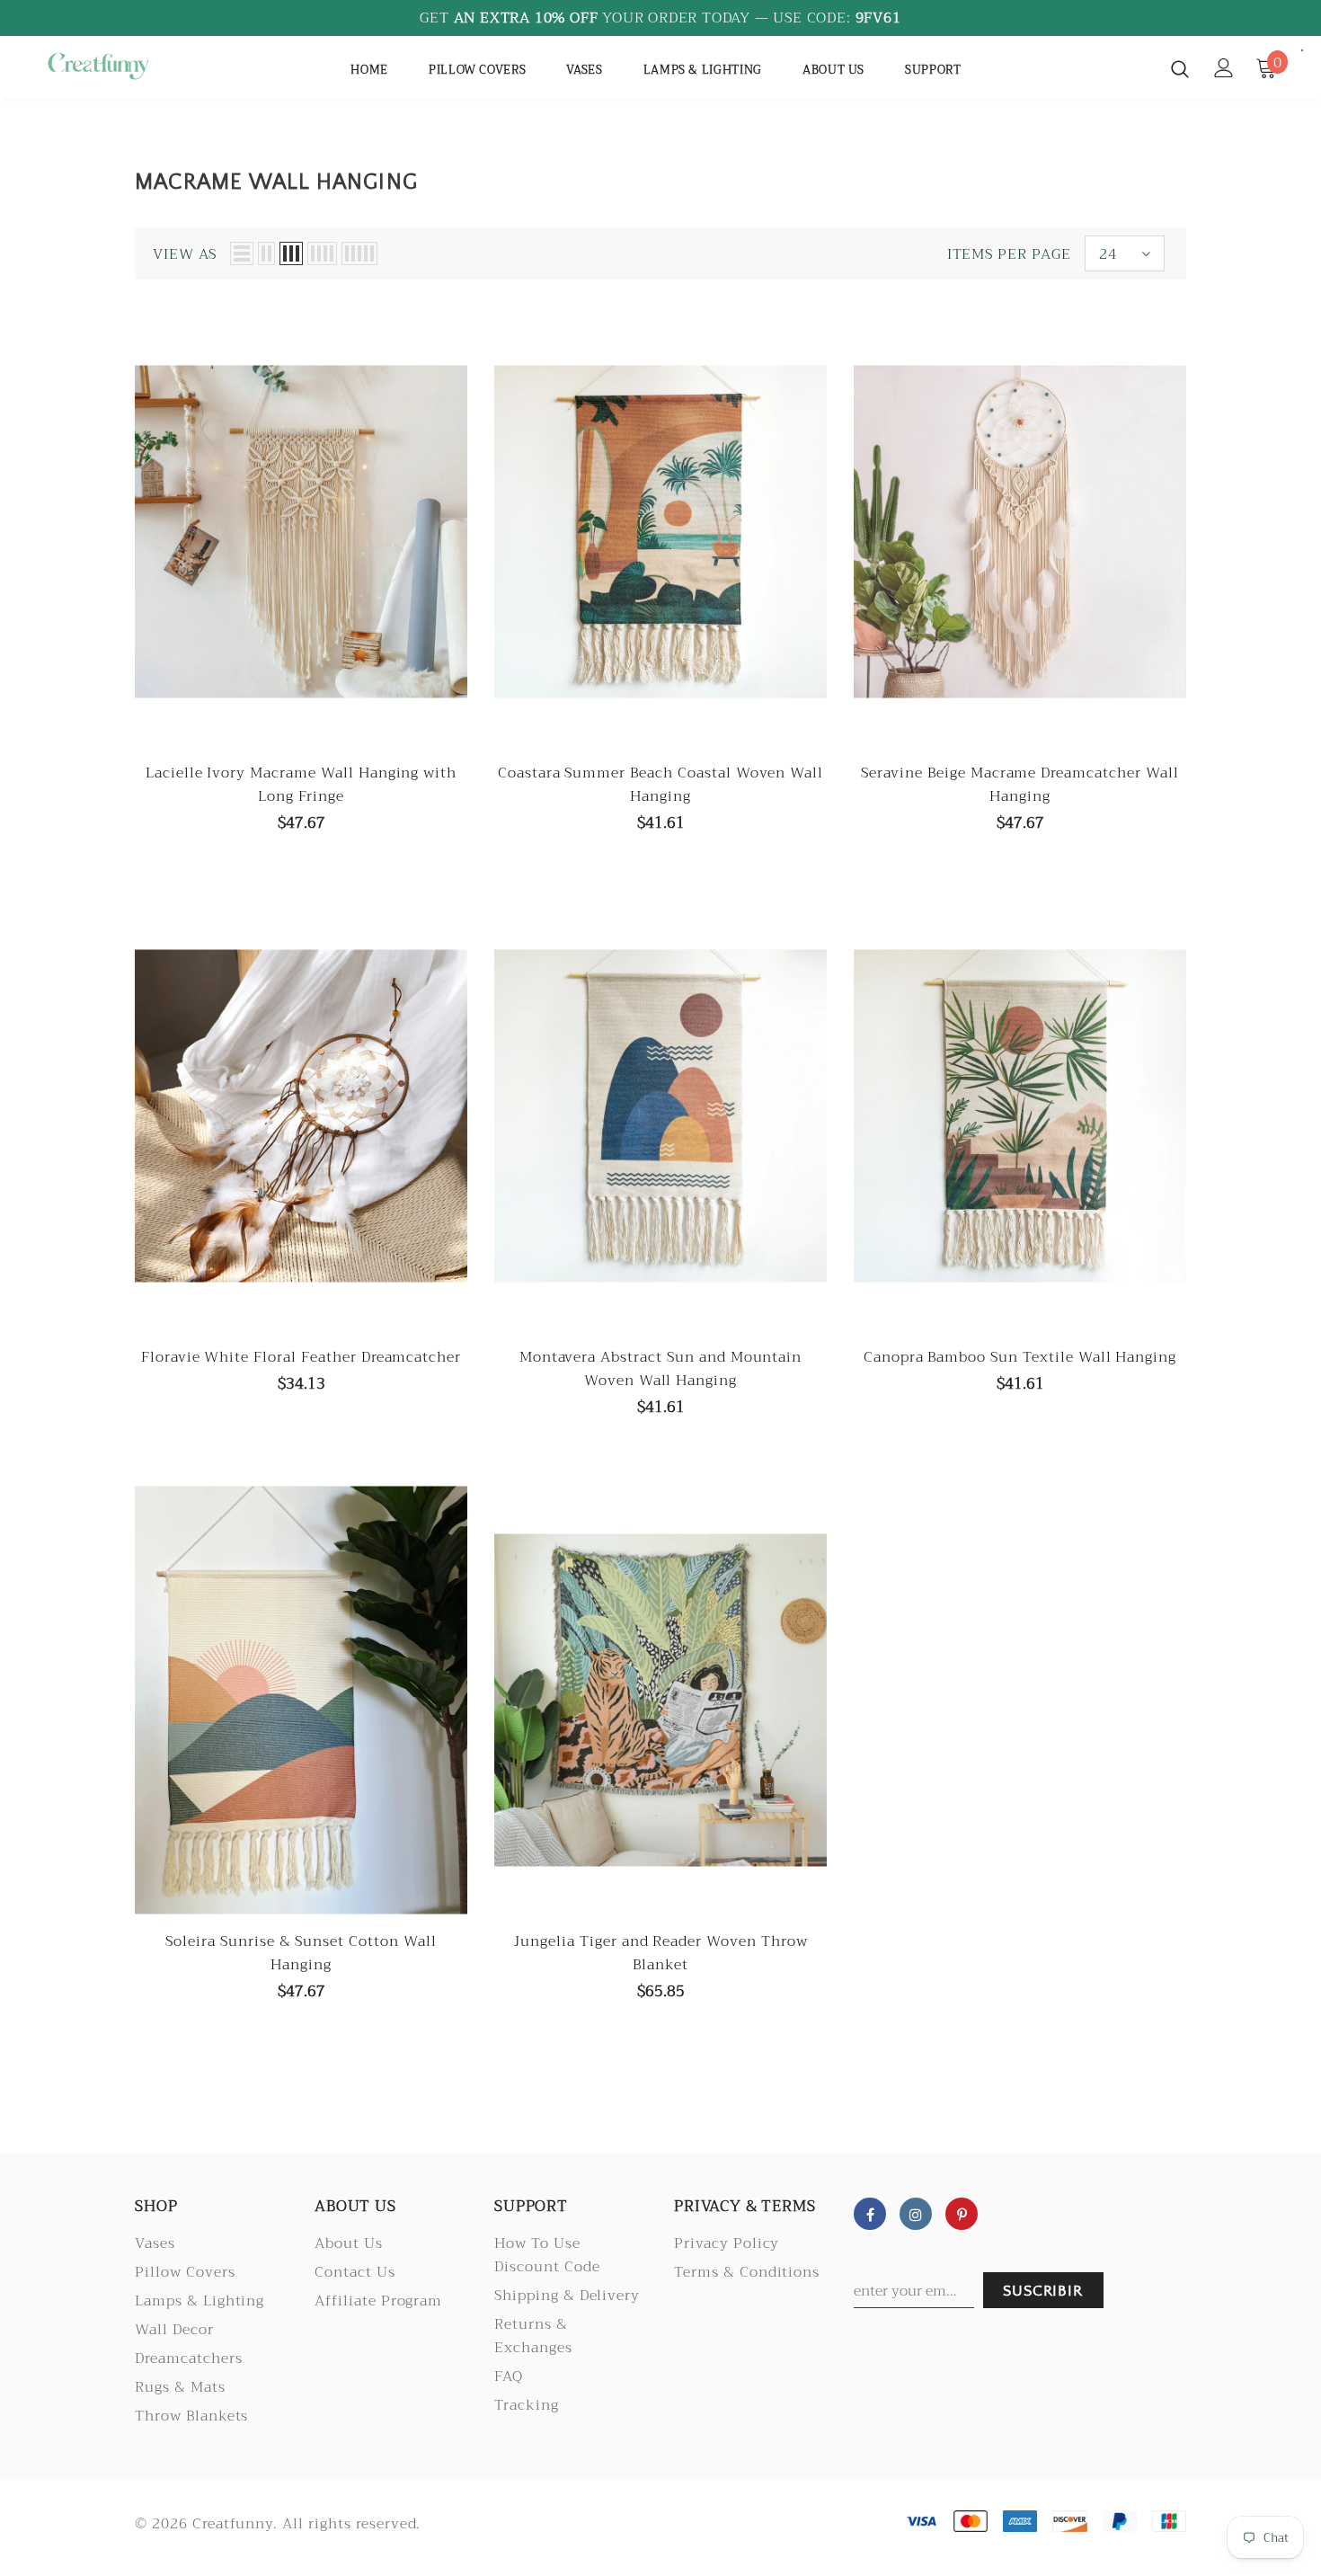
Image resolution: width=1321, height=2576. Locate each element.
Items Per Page (1009, 254)
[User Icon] (1224, 68)
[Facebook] (870, 2214)
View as (185, 254)
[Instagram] (916, 2214)
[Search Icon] (1180, 68)
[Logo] (98, 66)
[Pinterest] (962, 2214)
